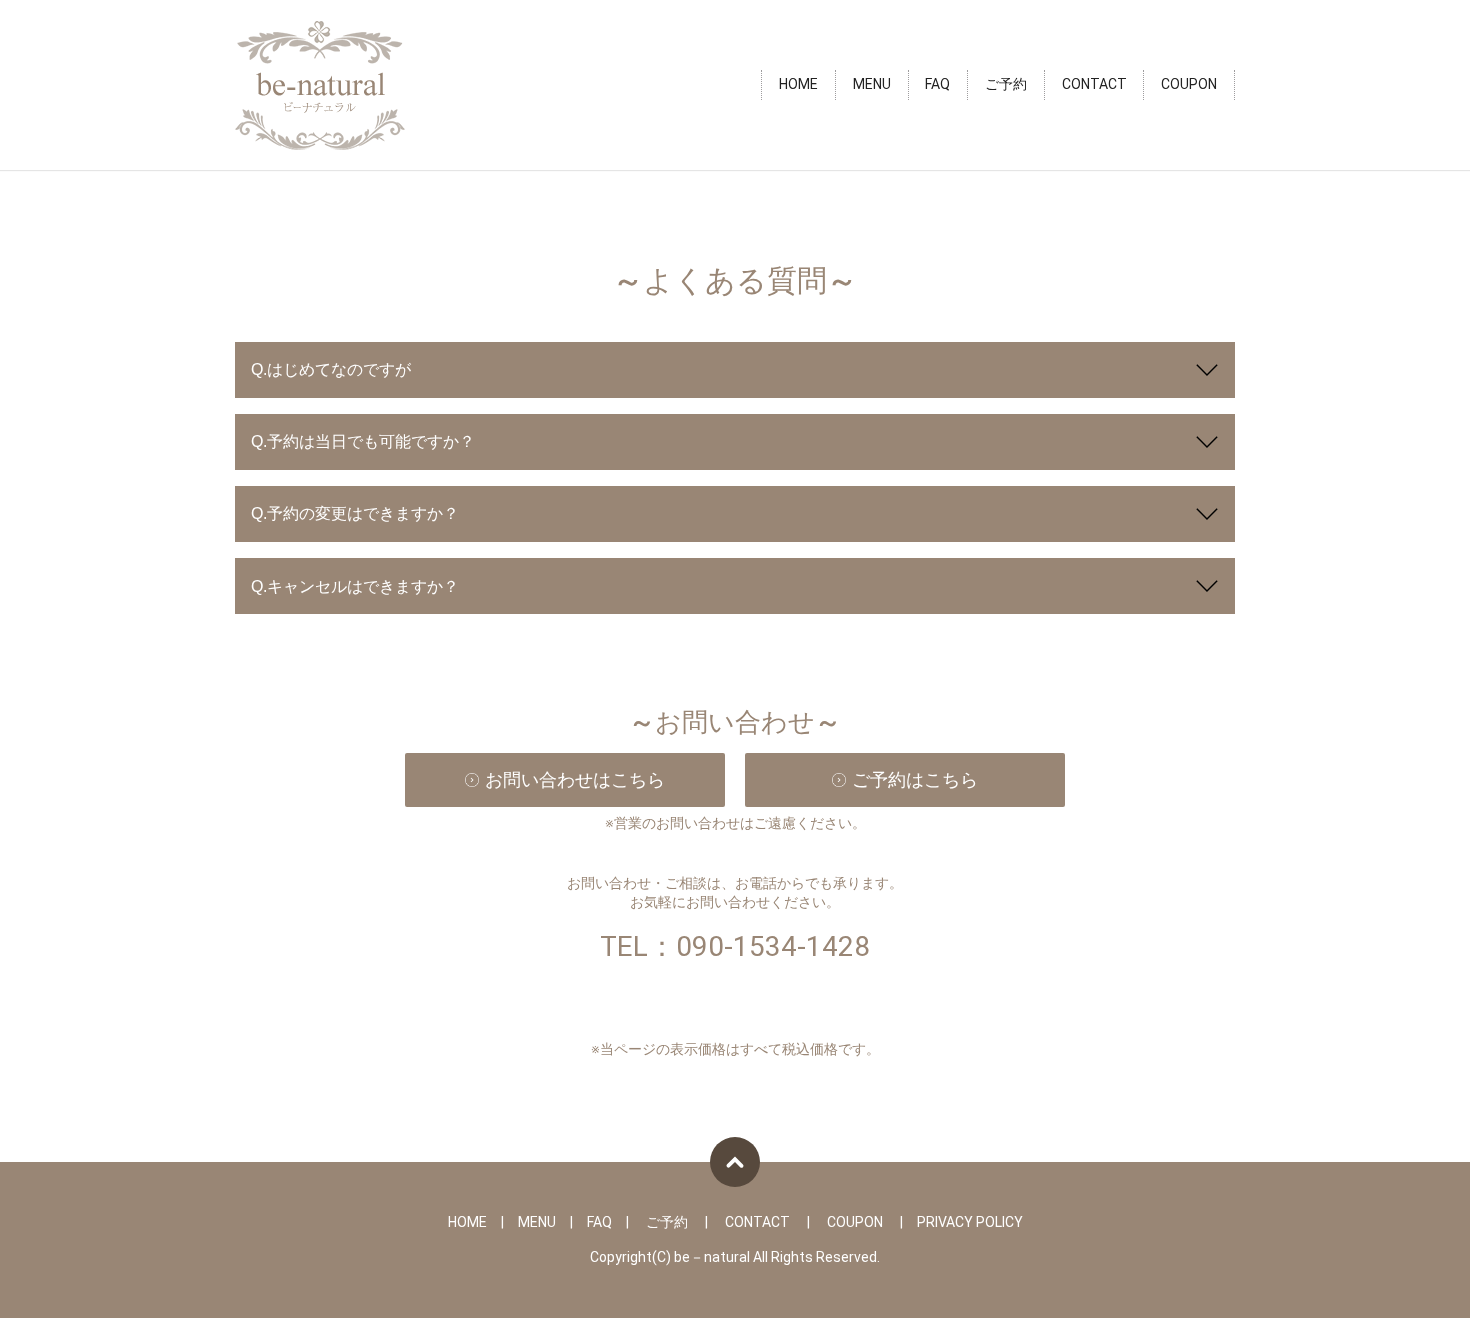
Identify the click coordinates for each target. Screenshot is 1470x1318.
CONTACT (1094, 85)
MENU (872, 85)
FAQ (937, 85)
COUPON (1189, 85)
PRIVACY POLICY (970, 1222)
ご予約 (1006, 85)
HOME (798, 85)
